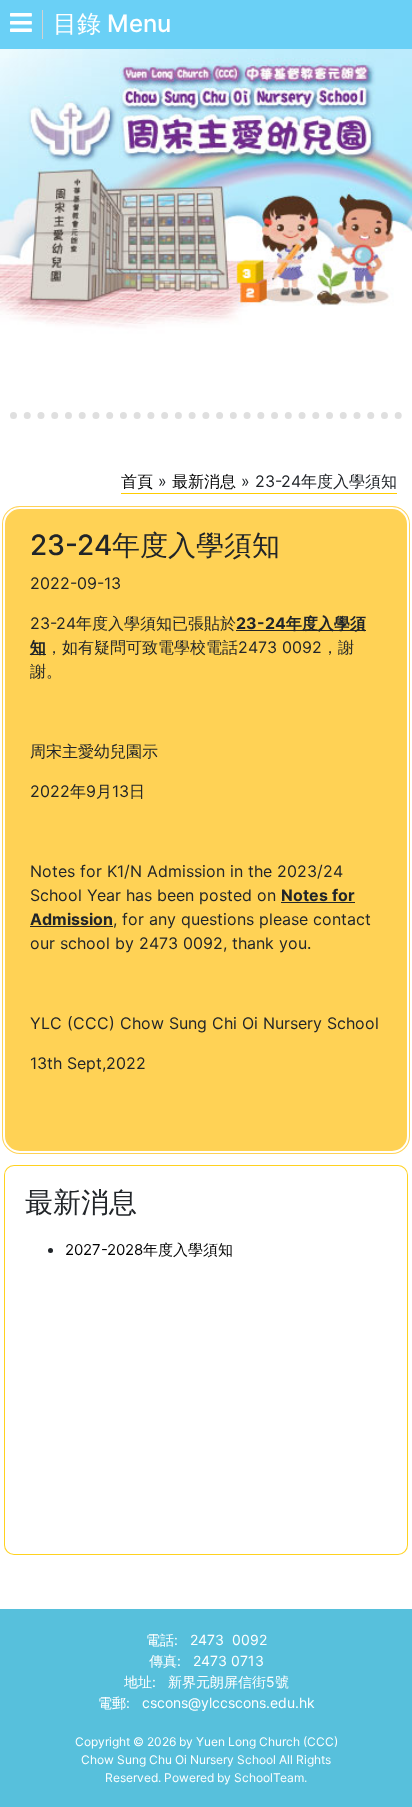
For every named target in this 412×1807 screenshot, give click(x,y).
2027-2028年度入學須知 (149, 1249)
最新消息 (204, 481)
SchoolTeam (269, 1777)
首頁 (137, 481)
